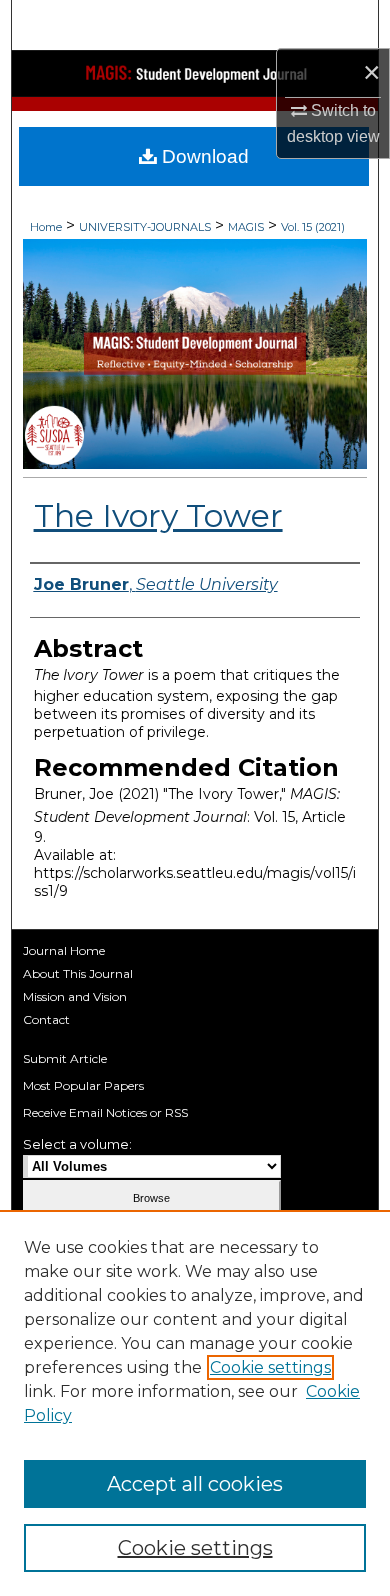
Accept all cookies (195, 1484)
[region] (195, 1403)
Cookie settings (270, 1367)
